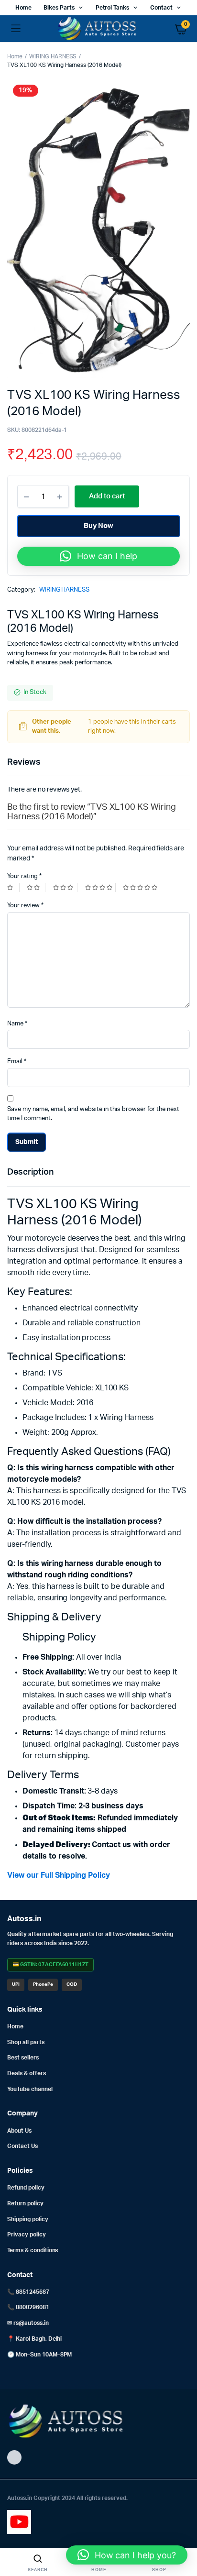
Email (17, 1062)
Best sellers (23, 2058)
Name (17, 1024)
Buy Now (99, 526)
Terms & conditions (33, 2250)
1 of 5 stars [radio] (13, 887)
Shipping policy (28, 2219)
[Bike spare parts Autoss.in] (99, 29)
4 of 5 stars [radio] (100, 887)
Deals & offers (27, 2073)
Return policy (25, 2203)
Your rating (24, 876)
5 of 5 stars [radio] (141, 887)
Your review (25, 906)
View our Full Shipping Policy (59, 1875)
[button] (98, 556)
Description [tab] (30, 1172)
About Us (19, 2131)
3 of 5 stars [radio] (65, 887)
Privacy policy (27, 2235)
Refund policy (26, 2188)
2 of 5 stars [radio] (36, 887)
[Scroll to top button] (182, 2538)
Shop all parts (26, 2042)
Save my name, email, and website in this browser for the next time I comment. (93, 1114)
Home (23, 8)
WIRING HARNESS (53, 56)
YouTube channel (30, 2089)
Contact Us (22, 2146)
